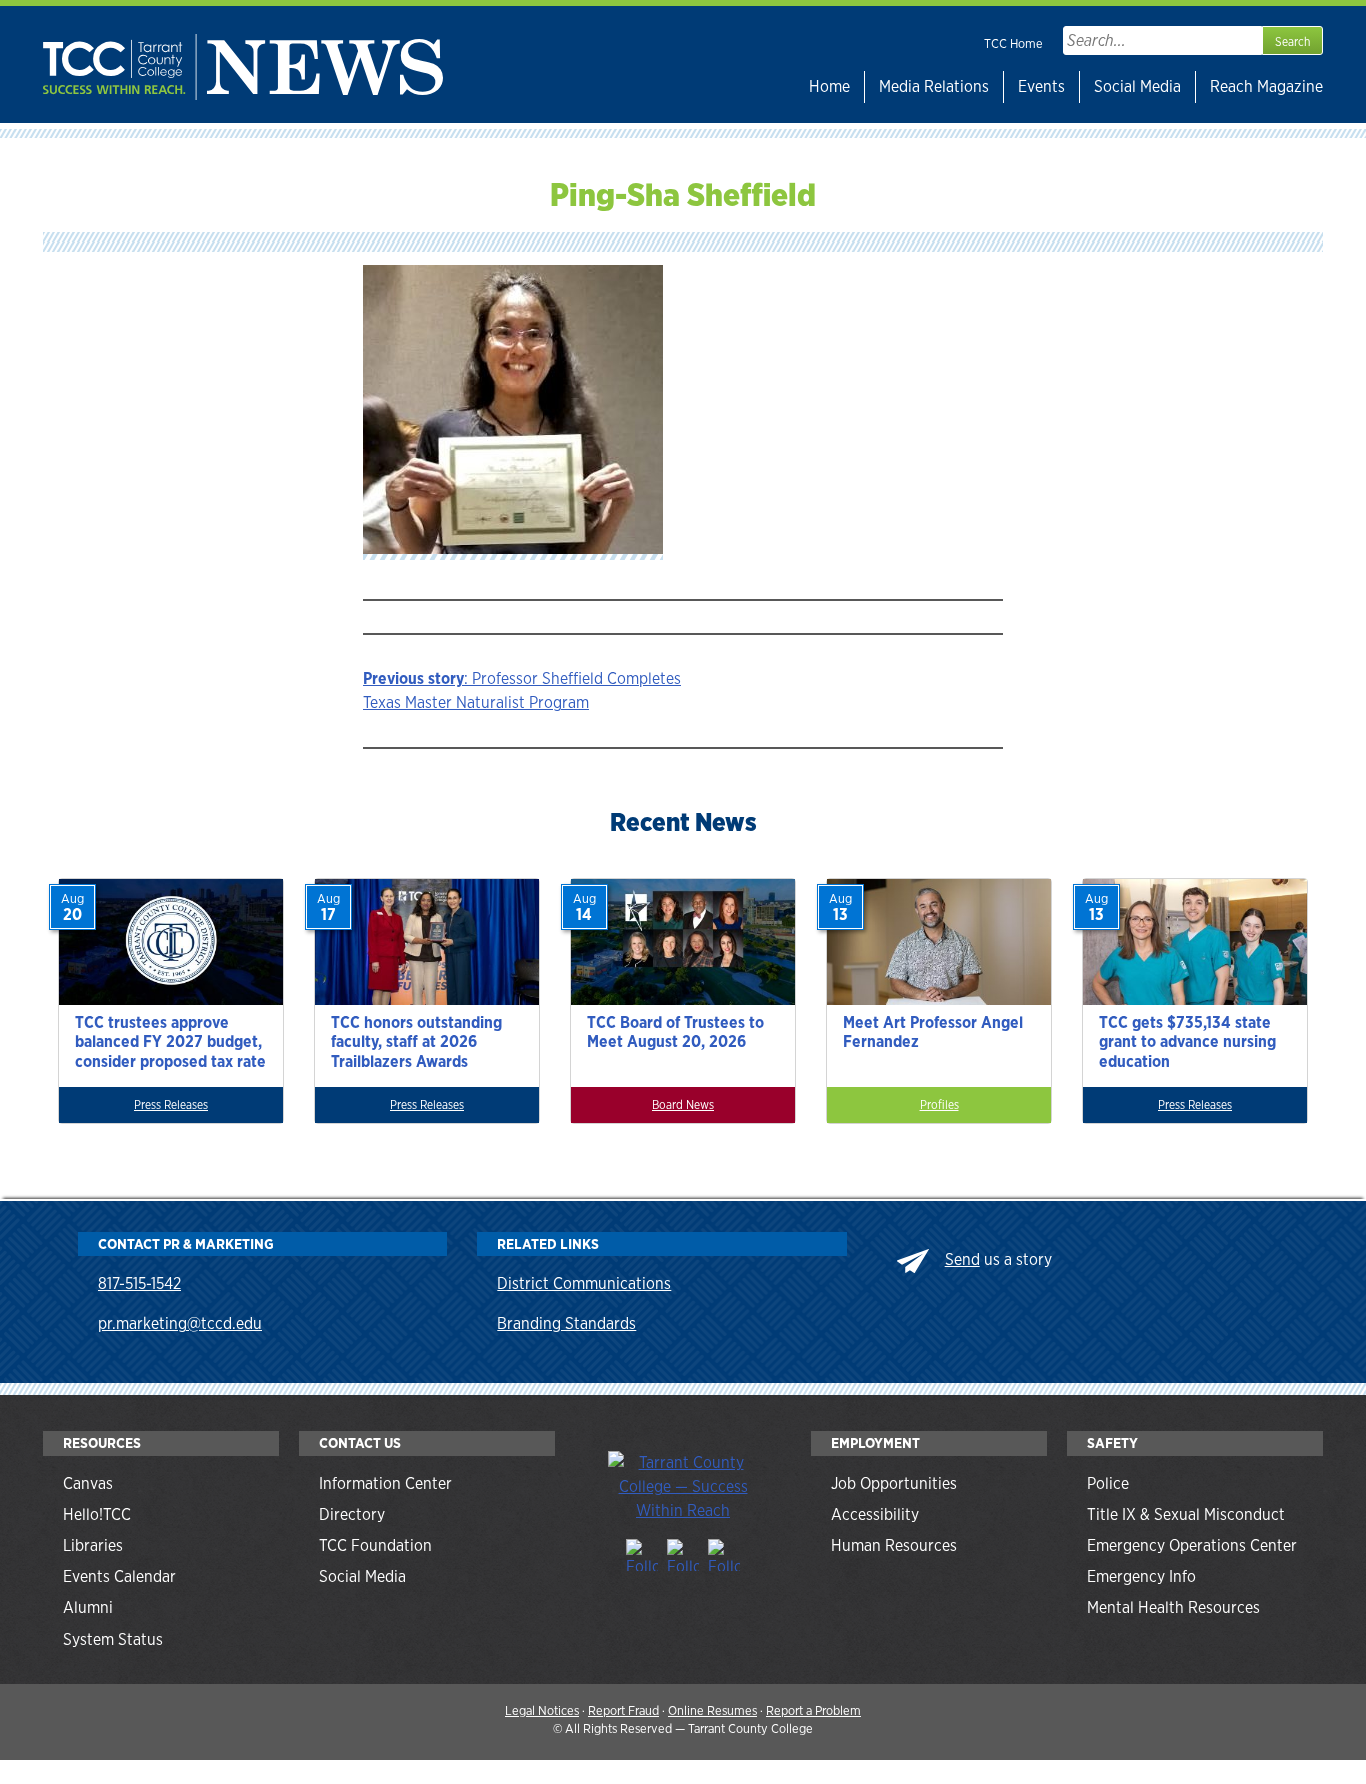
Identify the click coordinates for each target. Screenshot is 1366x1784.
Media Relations (934, 86)
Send (962, 1259)
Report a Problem (813, 1710)
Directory (352, 1514)
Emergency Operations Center (1192, 1545)
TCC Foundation (375, 1545)
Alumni (88, 1607)
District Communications (584, 1283)
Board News (683, 1105)
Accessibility (875, 1514)
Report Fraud (623, 1710)
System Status (113, 1639)
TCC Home (1013, 43)
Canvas (88, 1483)
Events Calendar (119, 1576)
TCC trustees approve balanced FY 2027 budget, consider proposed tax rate (170, 1041)
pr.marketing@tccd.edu (180, 1323)
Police (1108, 1483)
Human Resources (894, 1545)
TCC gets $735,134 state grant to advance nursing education (1187, 1041)
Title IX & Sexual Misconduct (1186, 1514)
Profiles (939, 1105)
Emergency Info (1141, 1576)
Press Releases (171, 1105)
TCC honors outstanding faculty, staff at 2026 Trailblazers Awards (416, 1041)
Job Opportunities (894, 1483)
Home (829, 86)
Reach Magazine (1266, 86)
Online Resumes (712, 1710)
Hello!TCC (97, 1514)
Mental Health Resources (1173, 1607)
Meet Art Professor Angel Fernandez (933, 1032)
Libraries (93, 1545)
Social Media (1137, 86)
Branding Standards (566, 1323)
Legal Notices (542, 1710)
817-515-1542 (139, 1283)
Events (1041, 86)
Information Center (385, 1483)
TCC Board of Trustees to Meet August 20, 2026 (675, 1032)
